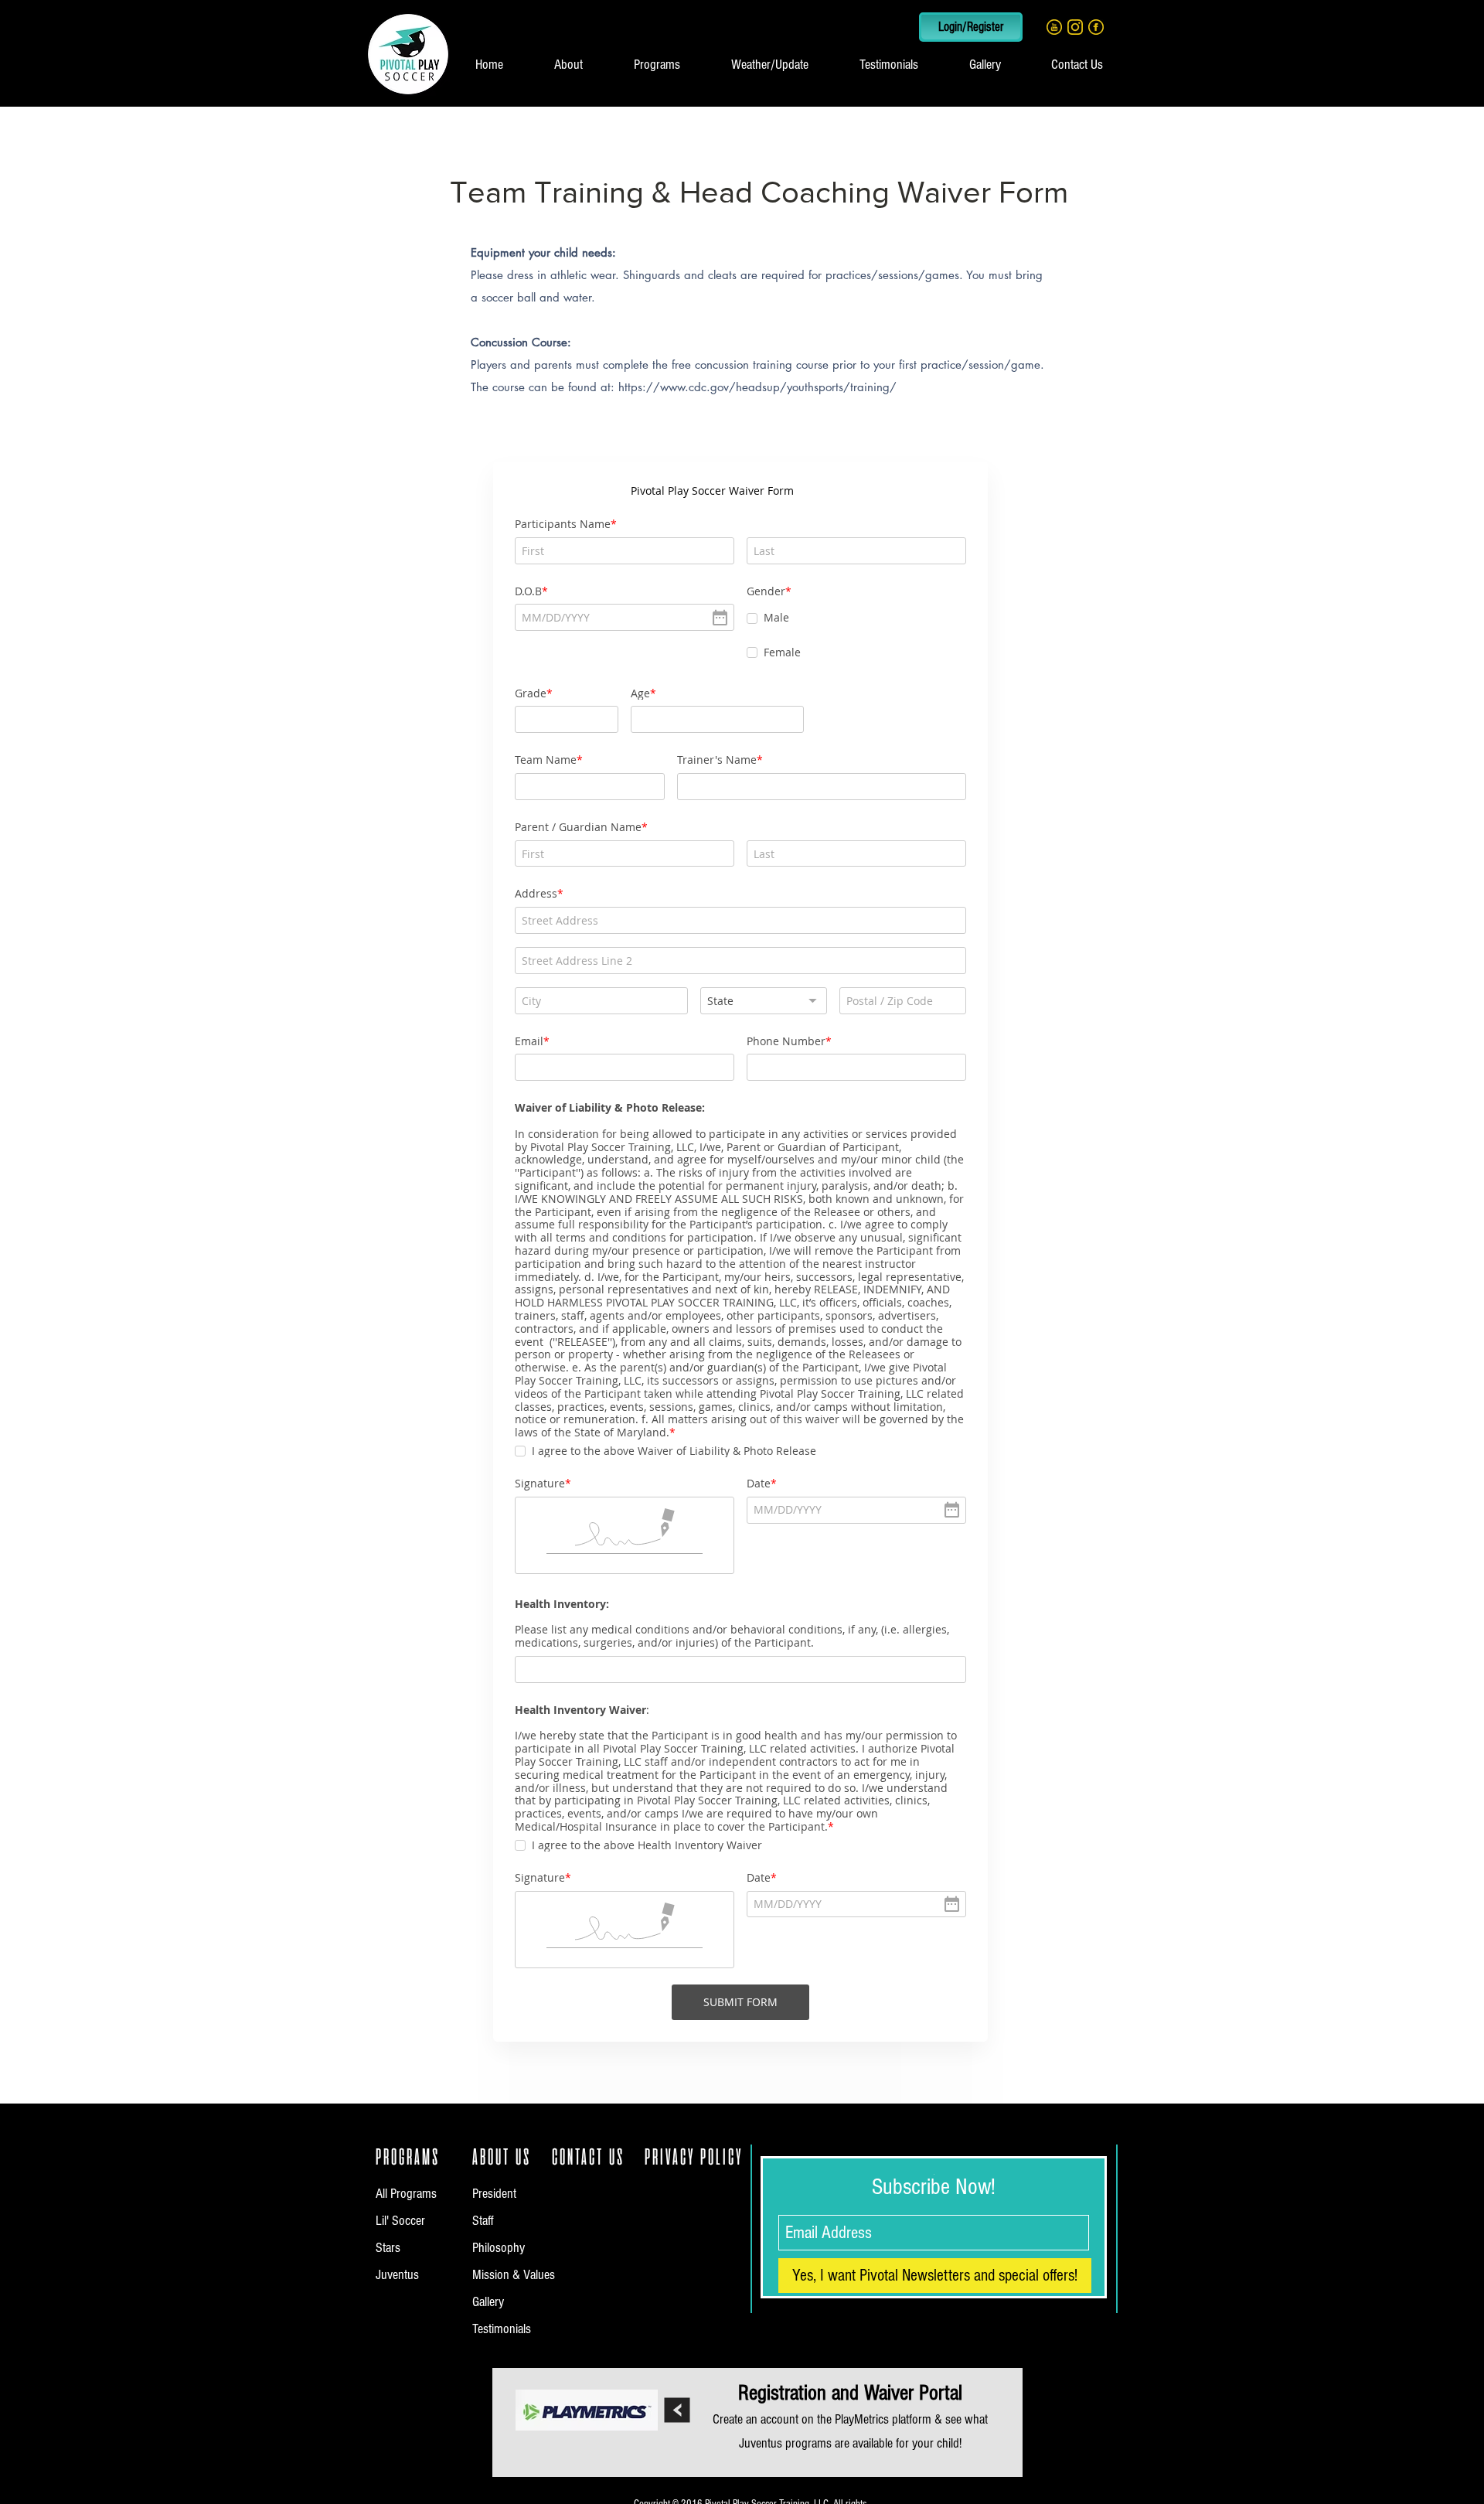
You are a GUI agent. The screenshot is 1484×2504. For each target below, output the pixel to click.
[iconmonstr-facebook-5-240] (1096, 27)
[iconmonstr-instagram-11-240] (1075, 27)
